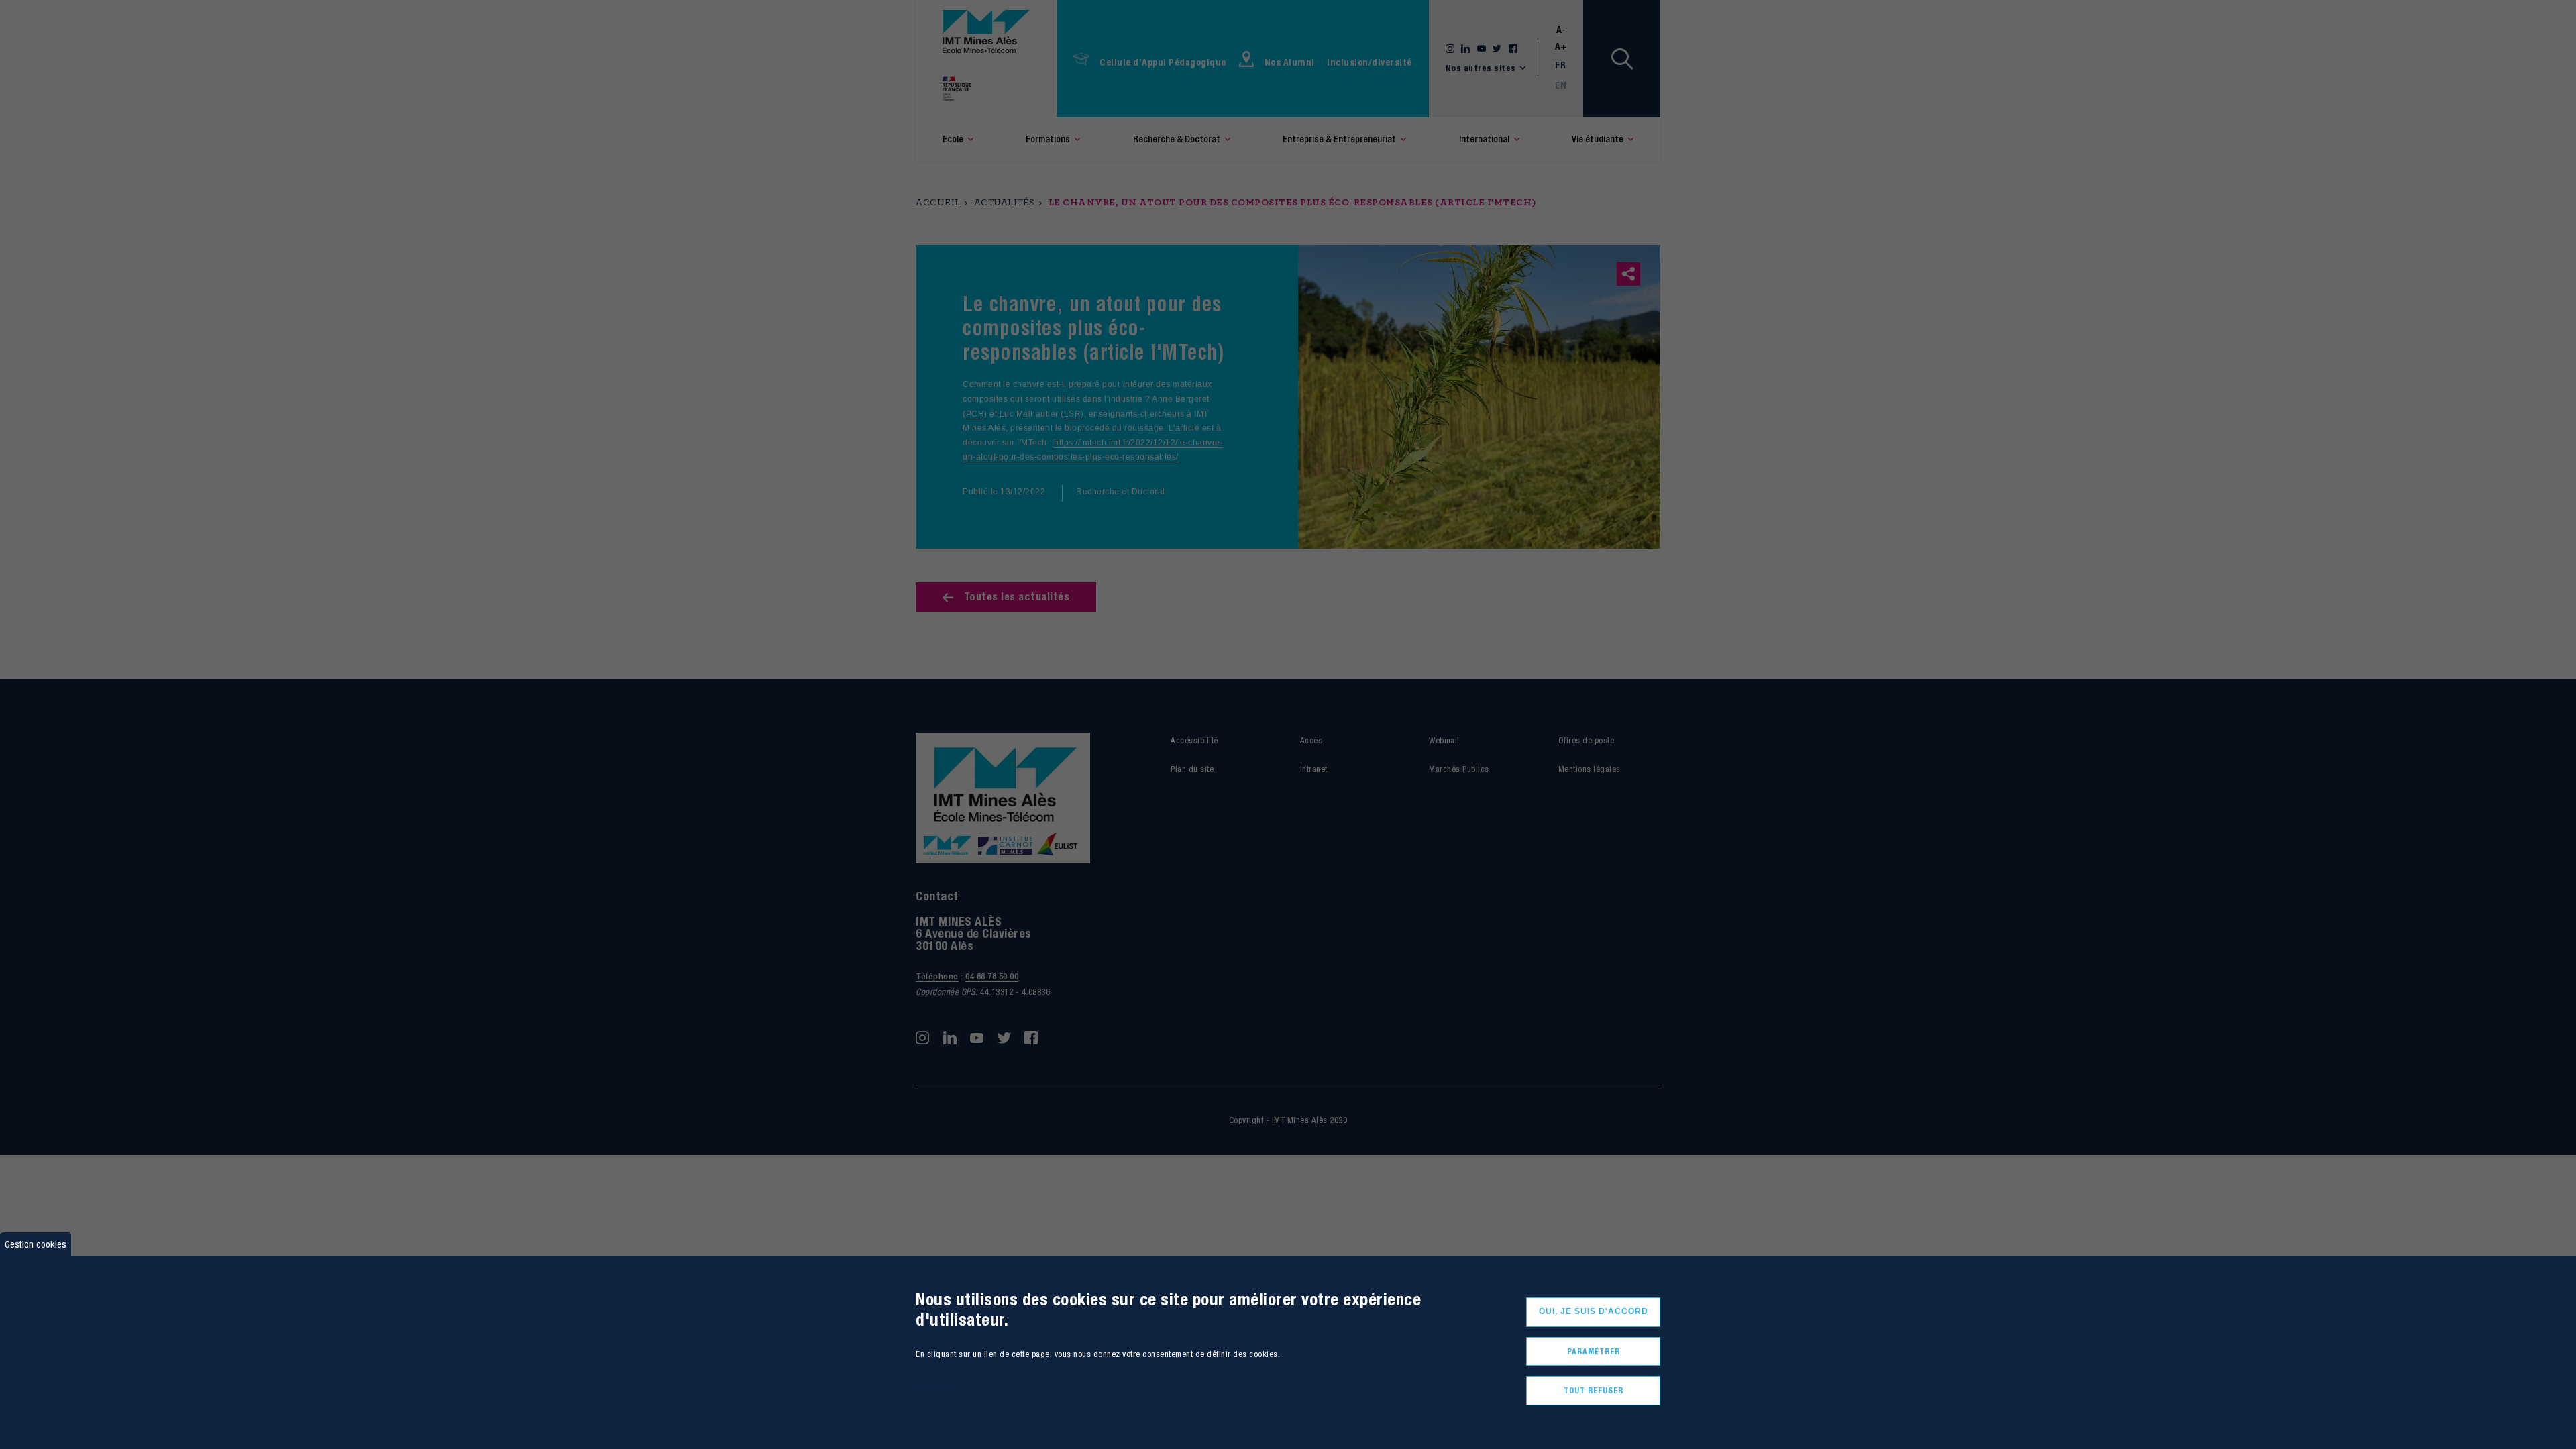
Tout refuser (1594, 1390)
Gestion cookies (36, 1244)
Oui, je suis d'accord (1594, 1311)
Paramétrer (1594, 1351)
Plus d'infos (935, 1387)
